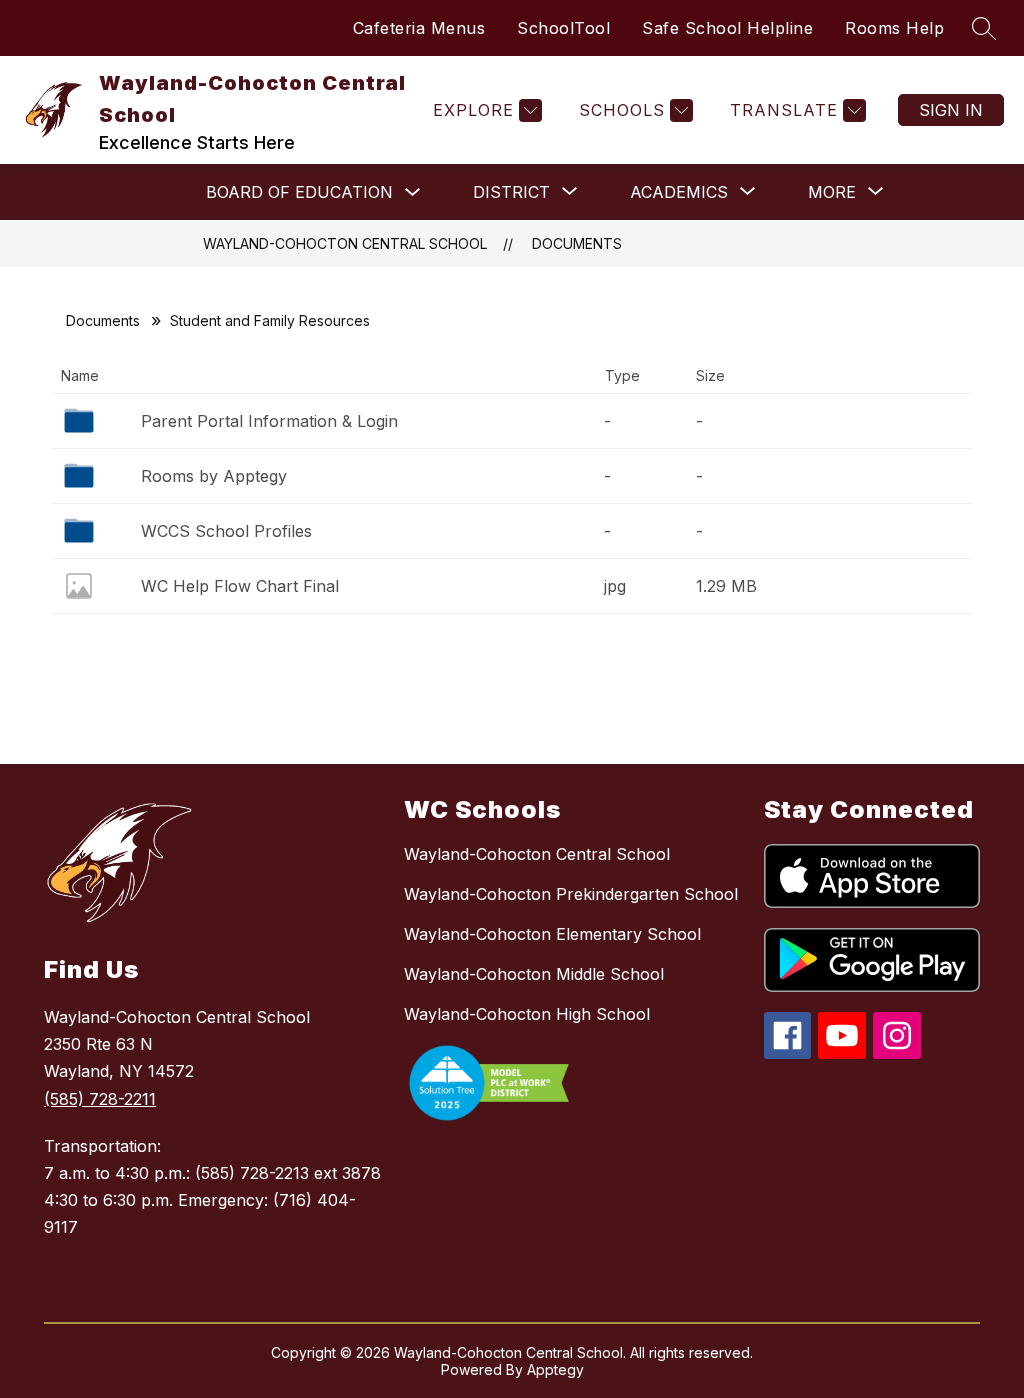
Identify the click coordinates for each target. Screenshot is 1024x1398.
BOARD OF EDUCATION (299, 192)
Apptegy (555, 1369)
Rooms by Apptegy (214, 476)
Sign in (951, 110)
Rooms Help (894, 28)
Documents (577, 243)
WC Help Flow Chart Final (240, 586)
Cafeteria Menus (419, 28)
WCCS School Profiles (226, 531)
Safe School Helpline (727, 28)
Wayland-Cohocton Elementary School (552, 934)
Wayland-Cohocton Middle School (534, 974)
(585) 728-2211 (100, 1099)
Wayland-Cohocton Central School (345, 243)
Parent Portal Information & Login (269, 421)
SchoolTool (563, 28)
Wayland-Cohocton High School (527, 1014)
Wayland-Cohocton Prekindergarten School (571, 894)
